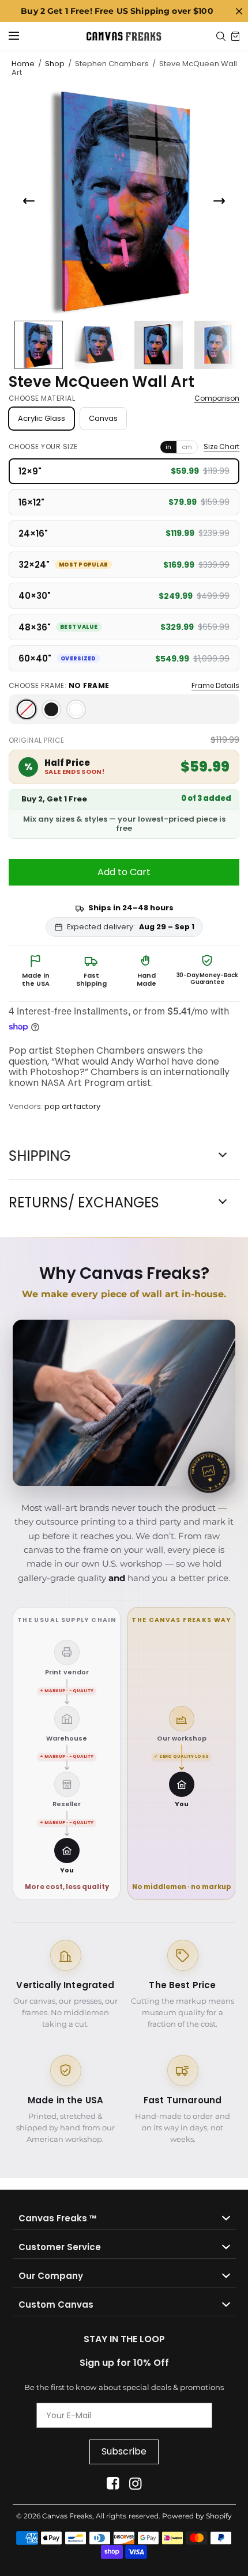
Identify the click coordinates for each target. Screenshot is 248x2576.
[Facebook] (113, 2484)
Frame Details (215, 686)
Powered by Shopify (197, 2516)
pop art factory (72, 1106)
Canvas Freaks (67, 2516)
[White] (76, 709)
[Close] (239, 11)
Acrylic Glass (42, 418)
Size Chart (221, 447)
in (168, 447)
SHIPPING (40, 1156)
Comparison (217, 398)
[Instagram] (135, 2484)
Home (23, 64)
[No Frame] (27, 709)
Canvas (103, 418)
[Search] (221, 36)
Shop (55, 64)
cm (187, 447)
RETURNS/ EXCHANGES (84, 1203)
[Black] (51, 709)
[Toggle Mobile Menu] (21, 36)
